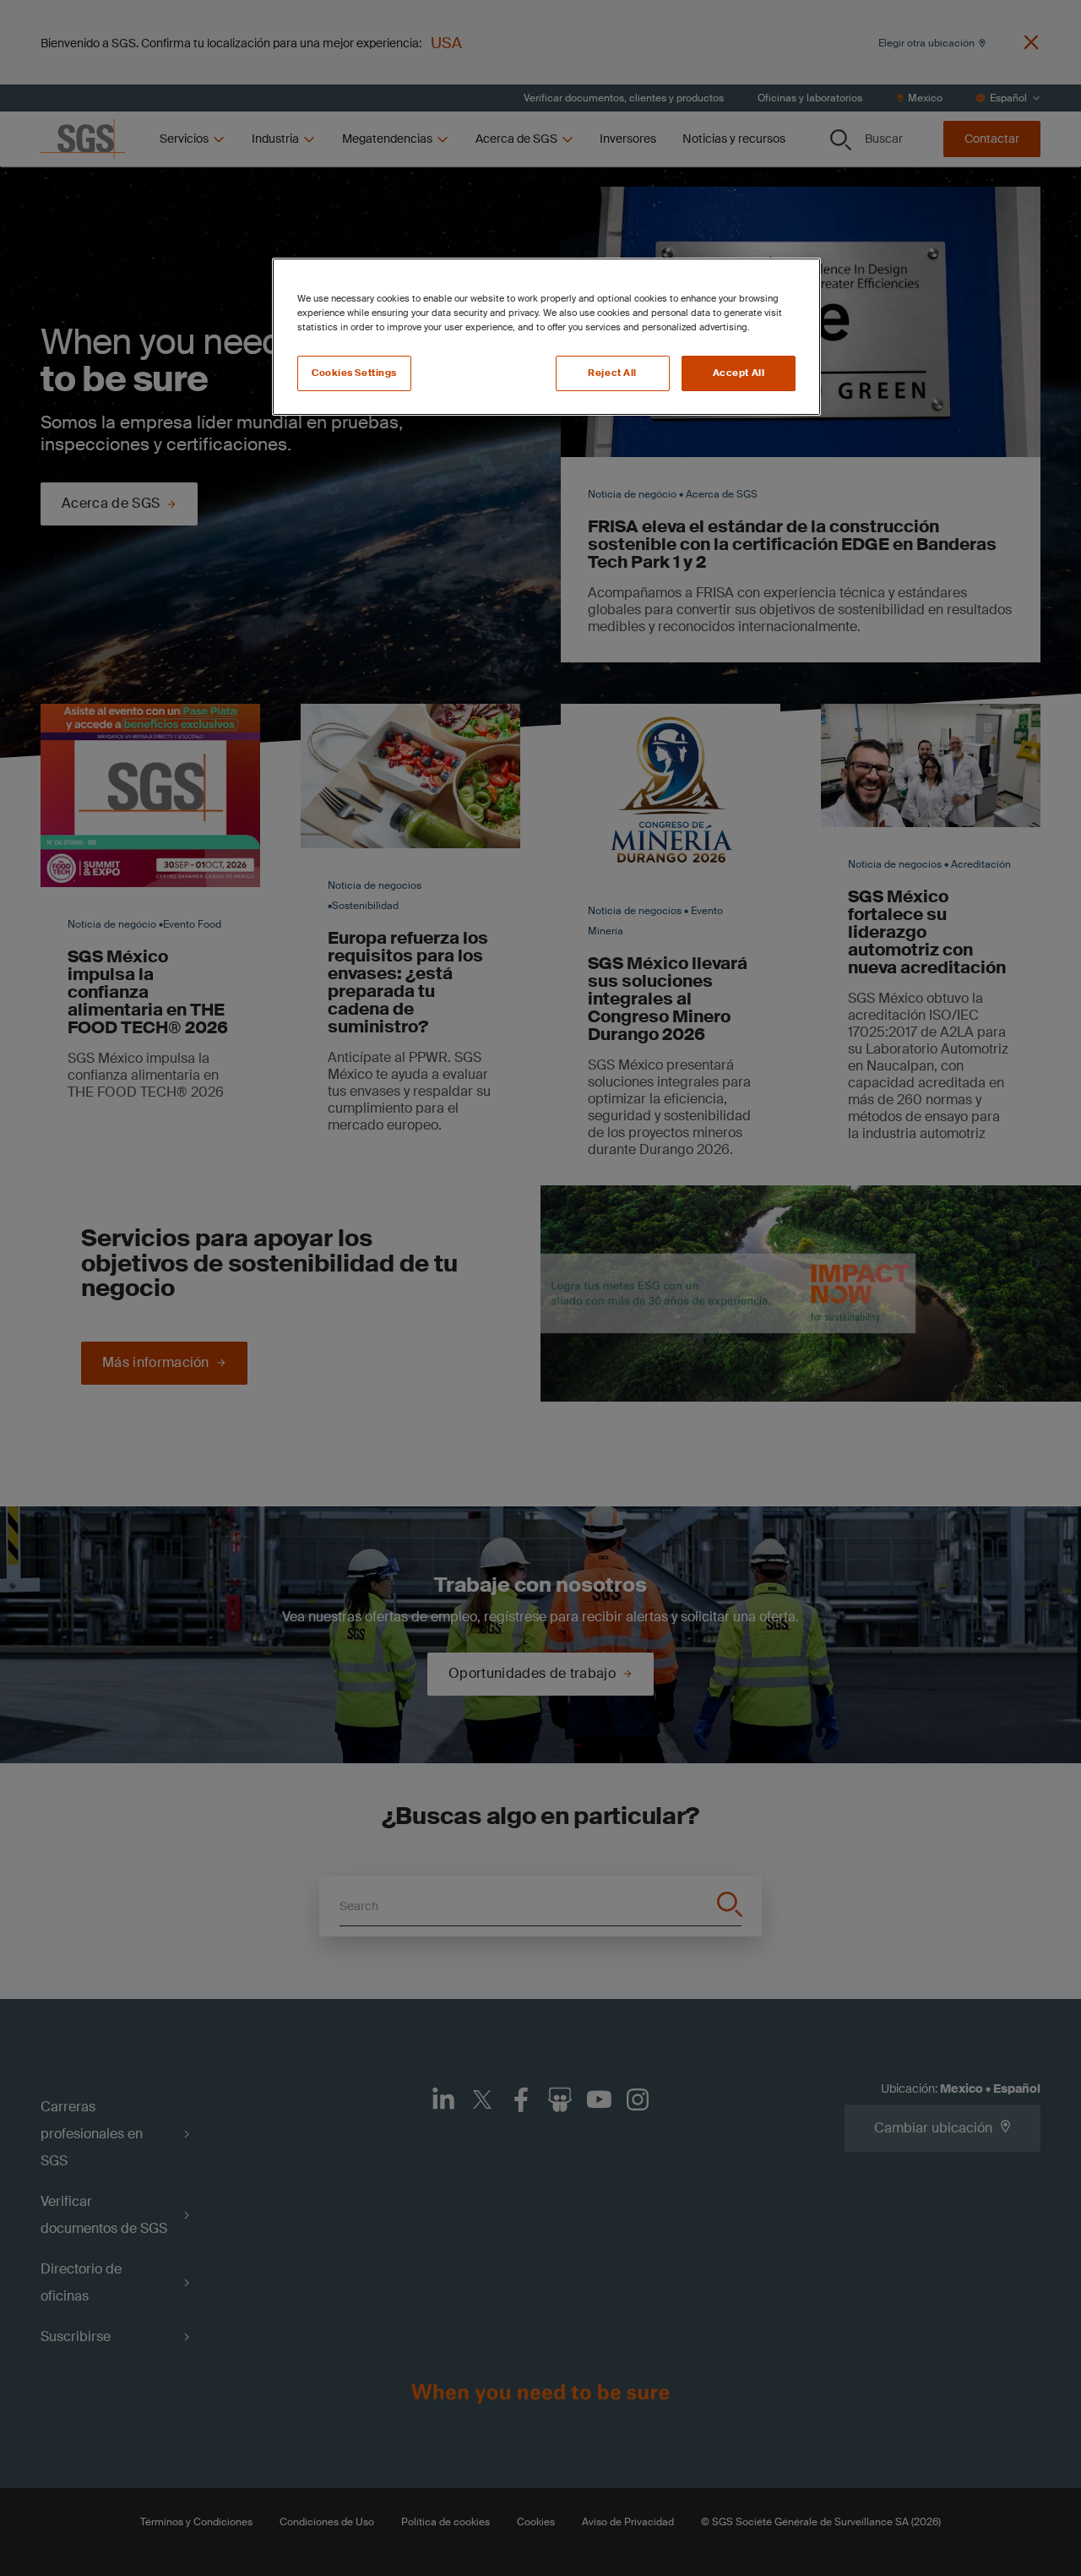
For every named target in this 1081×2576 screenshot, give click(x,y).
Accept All (739, 373)
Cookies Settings (354, 373)
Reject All (612, 373)
